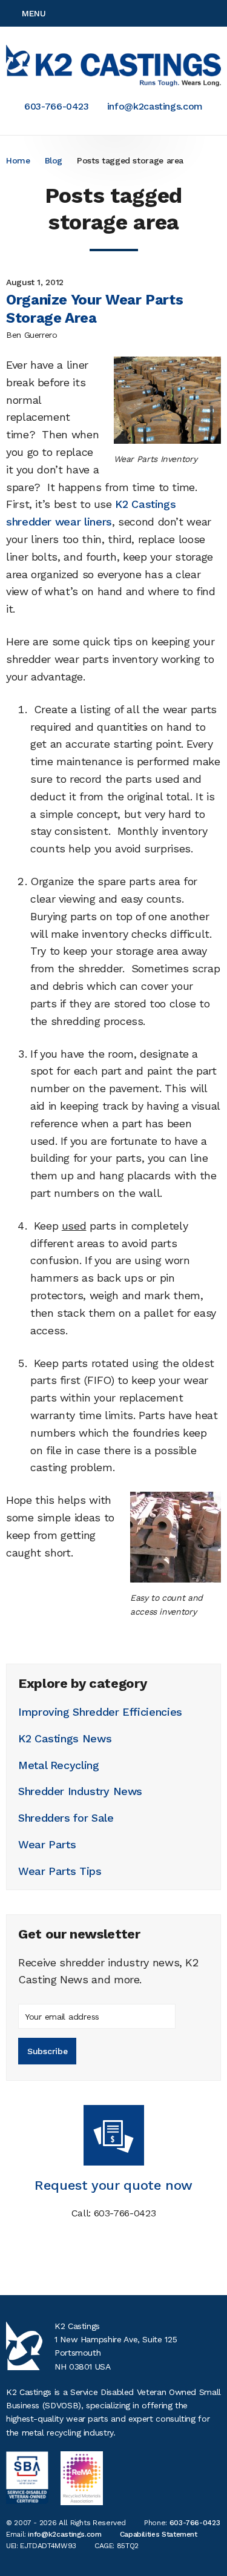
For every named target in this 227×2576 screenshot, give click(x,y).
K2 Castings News (65, 1738)
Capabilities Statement (159, 2534)
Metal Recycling (59, 1765)
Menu (34, 13)
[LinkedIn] (217, 13)
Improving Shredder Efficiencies (100, 1712)
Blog (54, 160)
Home (18, 160)
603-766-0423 (57, 106)
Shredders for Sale (66, 1818)
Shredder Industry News (80, 1791)
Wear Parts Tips (60, 1871)
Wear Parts (47, 1844)
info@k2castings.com (155, 106)
